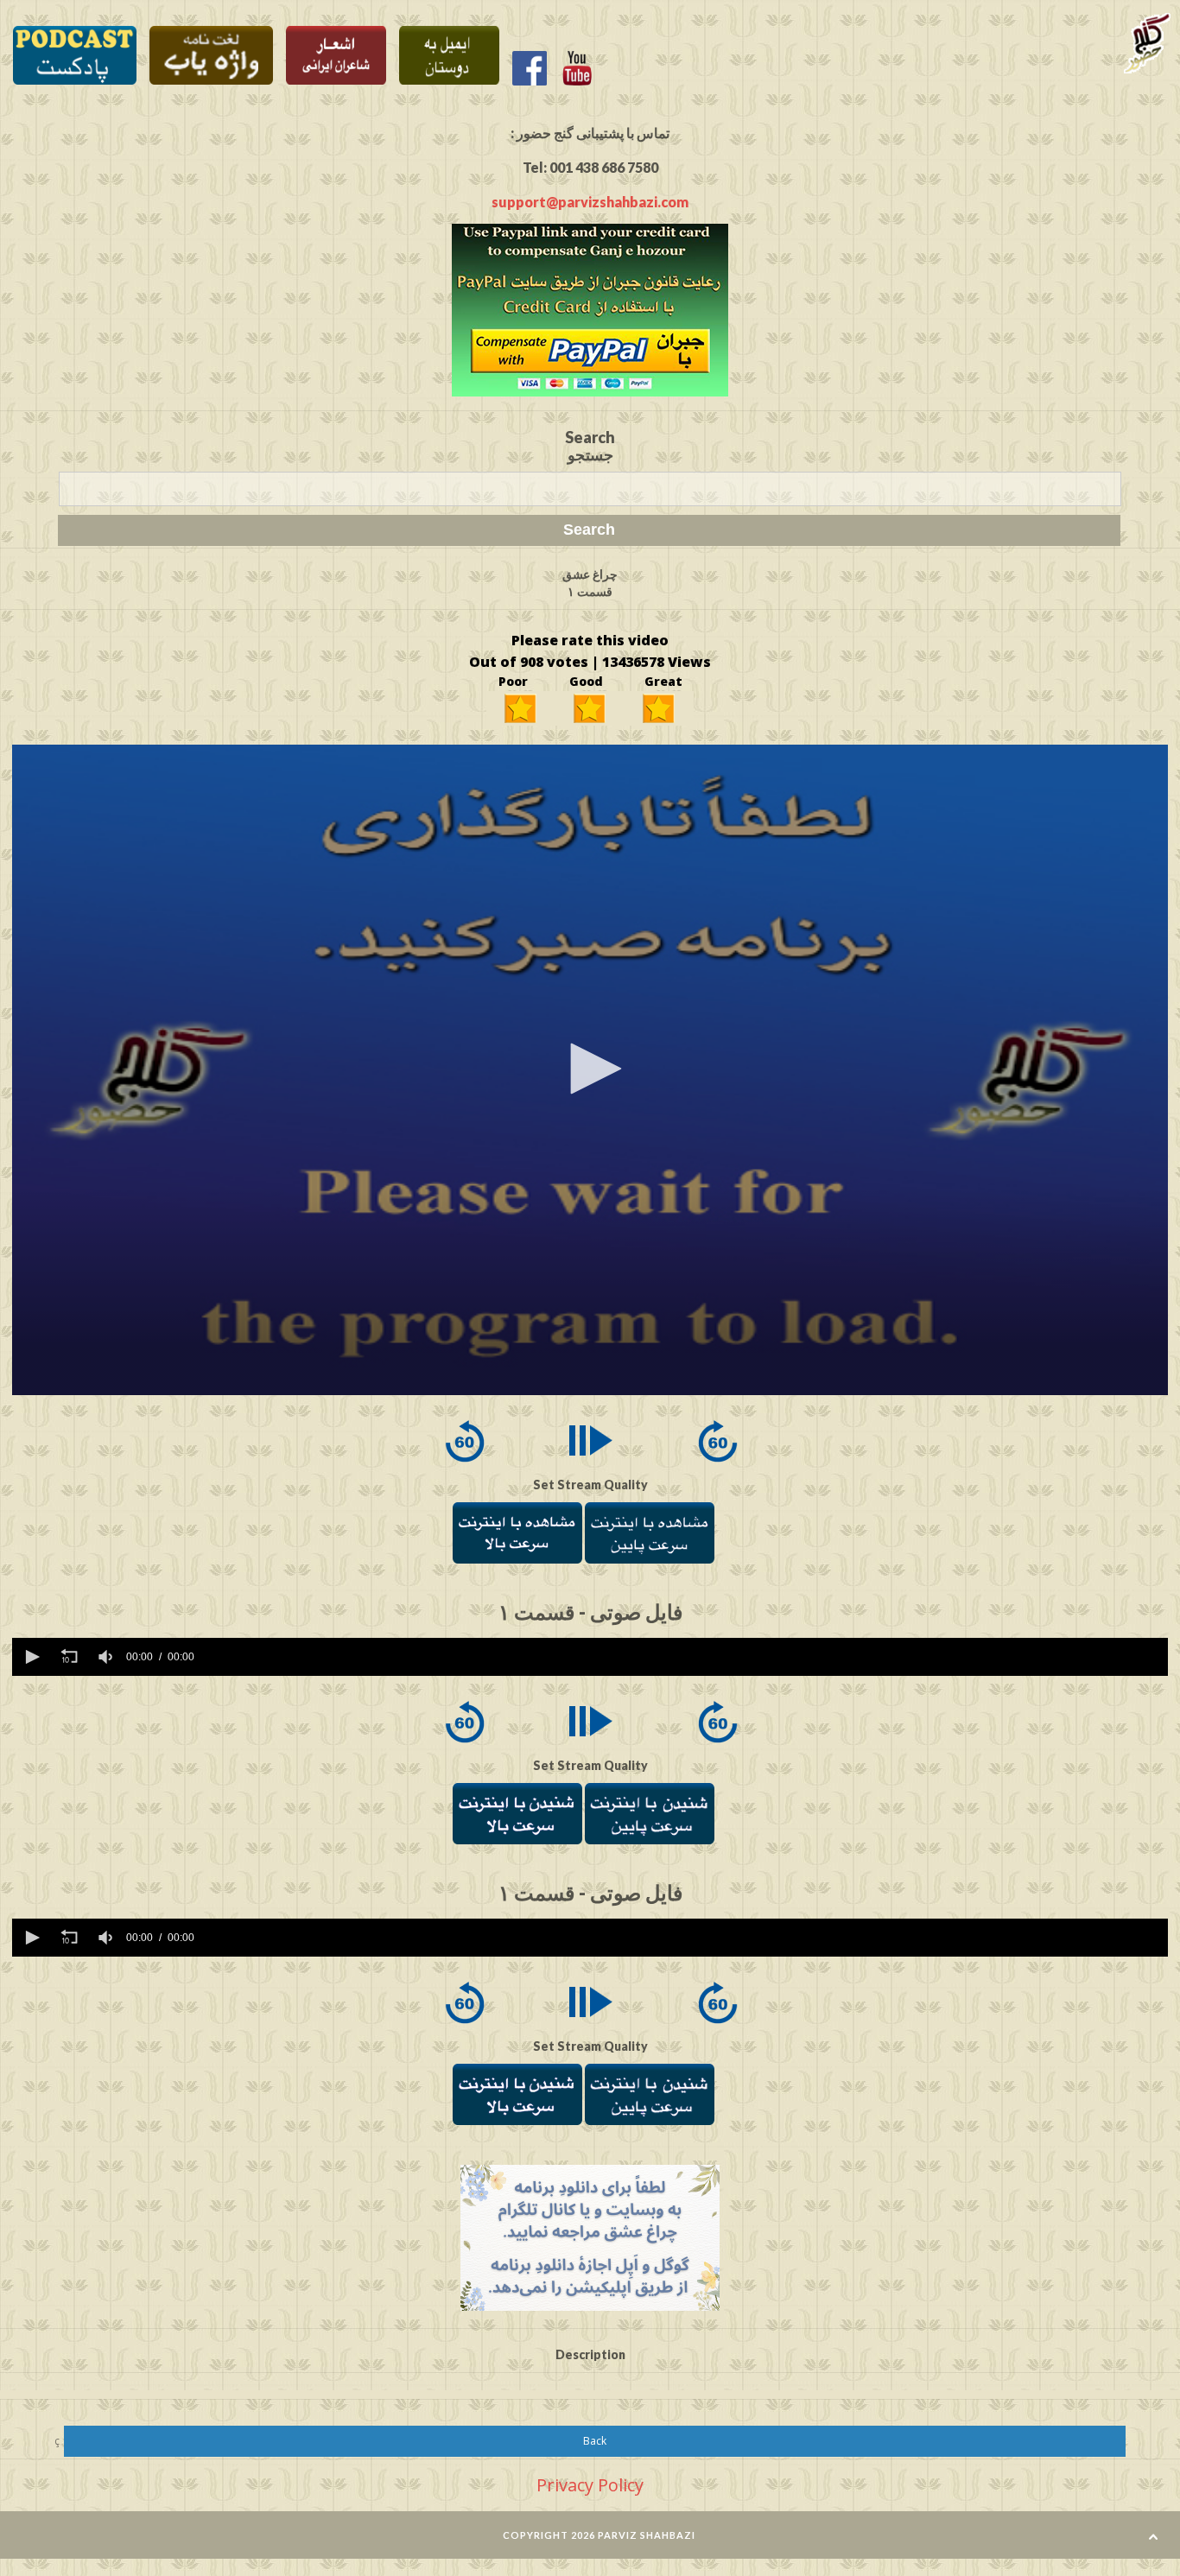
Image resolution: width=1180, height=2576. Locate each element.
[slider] (685, 1657)
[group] (107, 1657)
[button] (590, 1069)
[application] (590, 1070)
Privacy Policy (590, 2485)
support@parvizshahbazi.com (590, 202)
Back (595, 2441)
